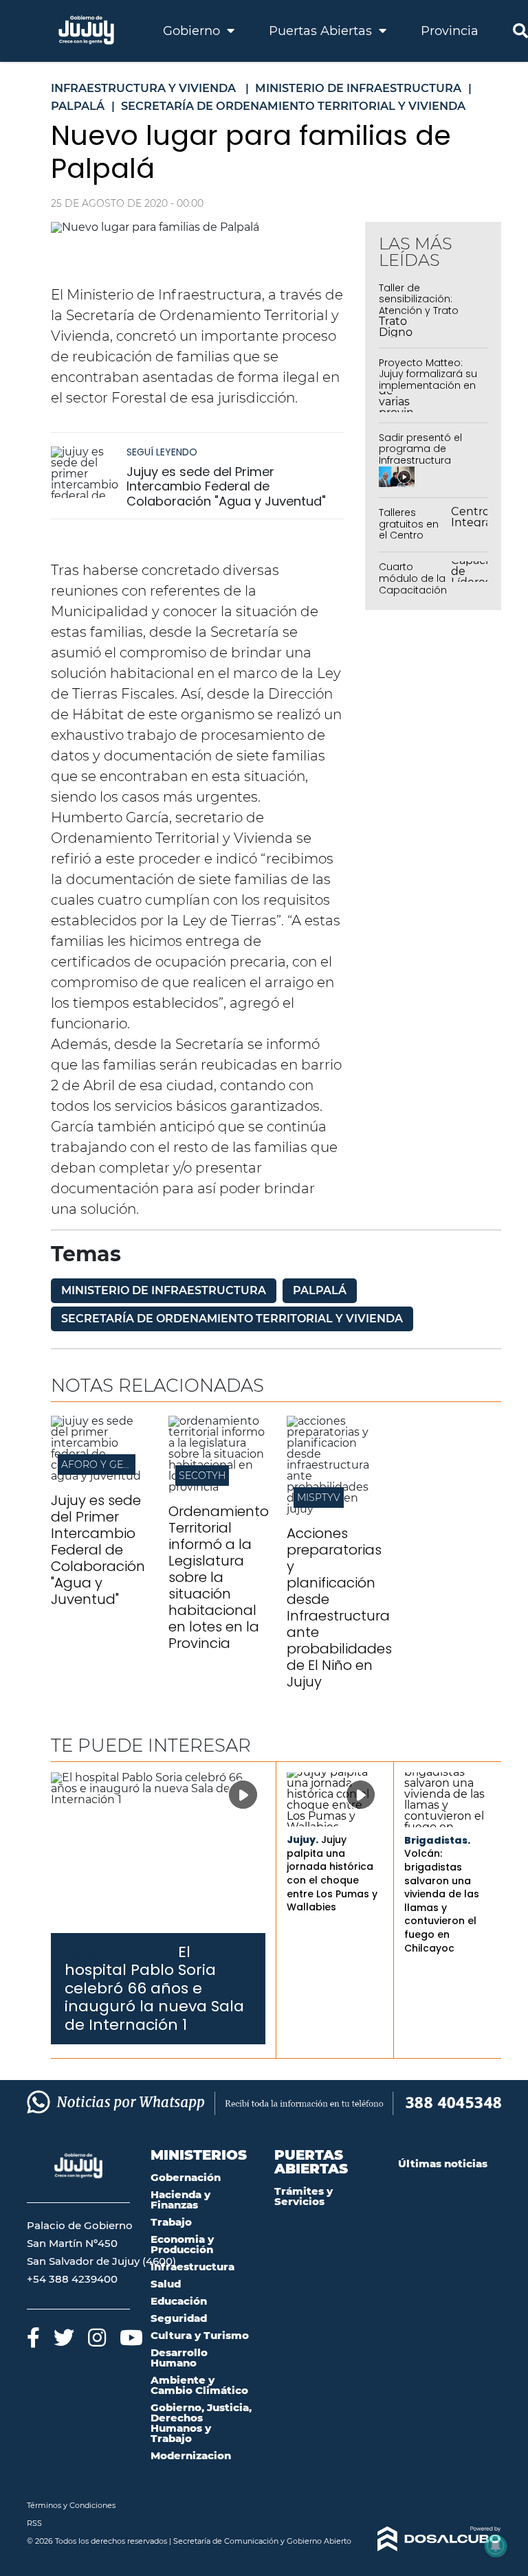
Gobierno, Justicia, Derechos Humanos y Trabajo (201, 2423)
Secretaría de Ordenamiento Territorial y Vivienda (232, 1319)
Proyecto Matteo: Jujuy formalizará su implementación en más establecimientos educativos (428, 392)
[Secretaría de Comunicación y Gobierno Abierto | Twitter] (64, 2337)
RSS (34, 2523)
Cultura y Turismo (200, 2335)
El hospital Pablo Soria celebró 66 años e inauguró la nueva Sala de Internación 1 (154, 1988)
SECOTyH (202, 1476)
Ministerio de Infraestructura (164, 1290)
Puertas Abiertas (322, 31)
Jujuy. (302, 1840)
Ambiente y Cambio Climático (199, 2385)
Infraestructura (192, 2267)
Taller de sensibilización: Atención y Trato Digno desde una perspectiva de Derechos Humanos (428, 317)
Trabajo (171, 2222)
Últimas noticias (443, 2163)
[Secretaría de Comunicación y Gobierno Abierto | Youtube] (131, 2337)
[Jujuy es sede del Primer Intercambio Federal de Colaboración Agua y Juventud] (85, 472)
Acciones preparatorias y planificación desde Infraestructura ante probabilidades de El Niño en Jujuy (339, 1607)
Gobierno (193, 31)
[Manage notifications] (496, 2546)
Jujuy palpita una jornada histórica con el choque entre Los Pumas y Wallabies (332, 1873)
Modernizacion (191, 2455)
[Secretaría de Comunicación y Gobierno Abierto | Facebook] (33, 2337)
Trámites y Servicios (304, 2196)
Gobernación (186, 2177)
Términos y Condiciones (71, 2505)
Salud (166, 2284)
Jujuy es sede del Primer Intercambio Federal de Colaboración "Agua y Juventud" (226, 486)
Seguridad (179, 2318)
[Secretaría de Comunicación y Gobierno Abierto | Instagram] (97, 2337)
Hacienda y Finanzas (180, 2200)
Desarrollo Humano (179, 2358)
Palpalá (320, 1290)
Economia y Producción (182, 2244)
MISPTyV (319, 1498)
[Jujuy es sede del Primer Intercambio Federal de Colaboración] (99, 1476)
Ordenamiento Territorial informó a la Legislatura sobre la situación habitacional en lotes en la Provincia (219, 1577)
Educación (179, 2301)
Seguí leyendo (162, 452)
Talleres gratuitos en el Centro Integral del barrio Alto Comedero (409, 541)
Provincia (450, 31)
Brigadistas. (437, 1840)
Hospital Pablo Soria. (120, 1953)
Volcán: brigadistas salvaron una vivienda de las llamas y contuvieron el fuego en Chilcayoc (442, 1900)
